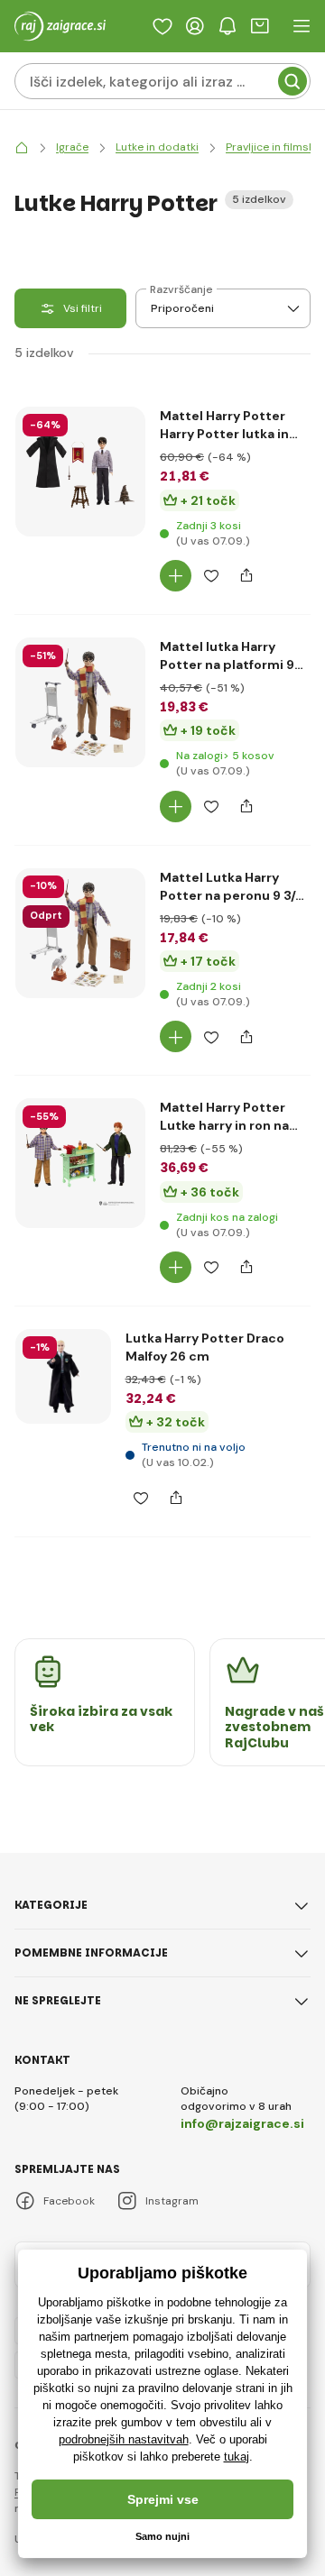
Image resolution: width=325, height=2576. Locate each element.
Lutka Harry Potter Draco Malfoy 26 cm (205, 1347)
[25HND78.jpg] (80, 472)
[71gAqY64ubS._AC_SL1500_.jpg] (80, 702)
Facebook (69, 2201)
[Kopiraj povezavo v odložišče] (246, 576)
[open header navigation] (302, 26)
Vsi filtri (83, 308)
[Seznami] (162, 26)
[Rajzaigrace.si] (22, 147)
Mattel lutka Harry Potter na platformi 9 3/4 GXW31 (227, 656)
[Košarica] (260, 26)
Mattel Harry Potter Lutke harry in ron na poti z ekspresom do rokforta (226, 1117)
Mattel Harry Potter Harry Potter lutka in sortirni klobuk (224, 425)
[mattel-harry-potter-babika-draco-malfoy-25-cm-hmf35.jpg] (63, 1377)
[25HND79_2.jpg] (80, 1163)
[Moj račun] (195, 26)
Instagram (172, 2201)
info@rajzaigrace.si (242, 2123)
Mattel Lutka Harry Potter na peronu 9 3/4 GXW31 (232, 887)
